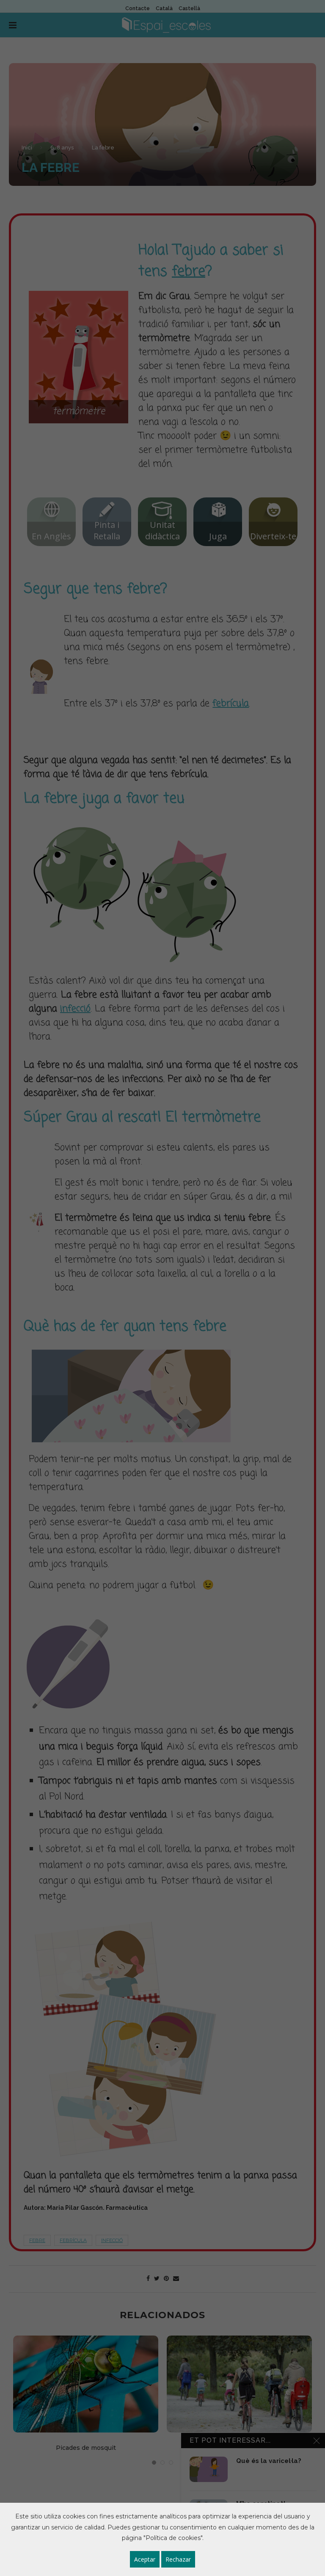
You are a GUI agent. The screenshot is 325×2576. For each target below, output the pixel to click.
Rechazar (178, 2559)
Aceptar (145, 2559)
